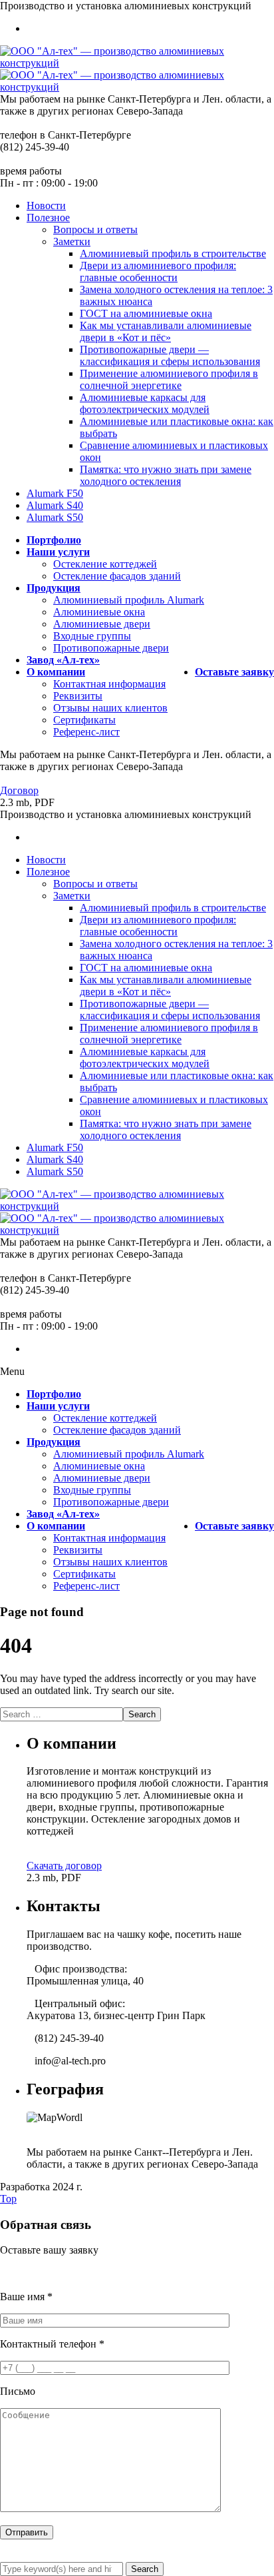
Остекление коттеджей (105, 564)
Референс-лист (86, 732)
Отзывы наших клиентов (110, 708)
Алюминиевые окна (99, 612)
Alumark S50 (55, 517)
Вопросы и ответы (95, 229)
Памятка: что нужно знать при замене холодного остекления (166, 475)
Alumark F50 (55, 493)
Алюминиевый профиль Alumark (129, 600)
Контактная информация (109, 684)
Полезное (48, 217)
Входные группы (92, 636)
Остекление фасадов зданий (117, 576)
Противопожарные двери (111, 648)
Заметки (72, 241)
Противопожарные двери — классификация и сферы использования (170, 355)
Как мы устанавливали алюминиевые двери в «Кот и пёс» (166, 331)
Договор (19, 790)
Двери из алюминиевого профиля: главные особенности (158, 271)
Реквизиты (78, 696)
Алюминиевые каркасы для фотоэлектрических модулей (145, 403)
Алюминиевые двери (102, 624)
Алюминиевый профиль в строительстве (173, 253)
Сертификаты (84, 720)
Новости (46, 206)
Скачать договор (64, 1866)
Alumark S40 (55, 505)
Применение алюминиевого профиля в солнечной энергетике (169, 379)
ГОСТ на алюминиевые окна (146, 313)
